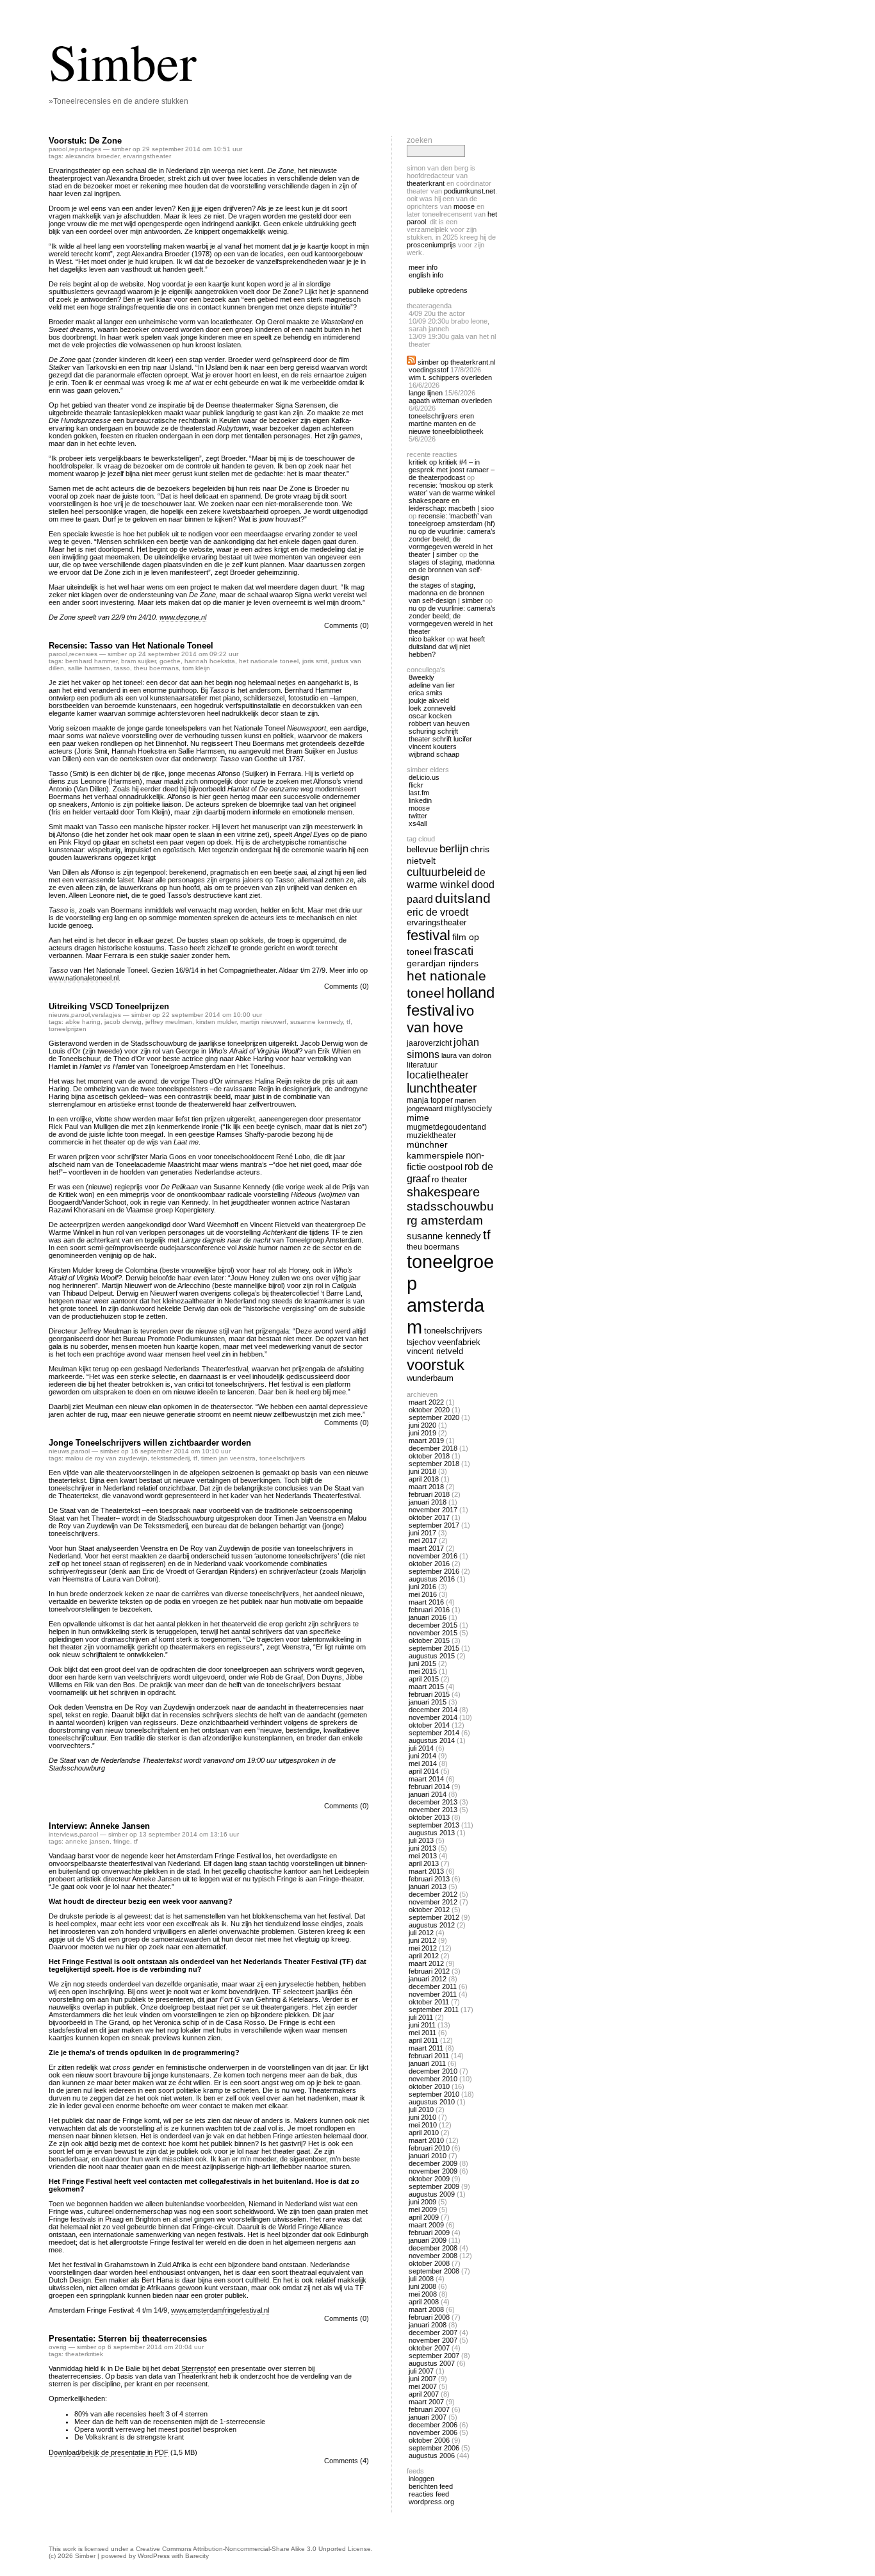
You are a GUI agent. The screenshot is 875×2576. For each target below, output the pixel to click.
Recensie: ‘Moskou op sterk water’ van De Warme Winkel (452, 489)
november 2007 (433, 2340)
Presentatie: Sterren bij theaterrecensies (128, 2339)
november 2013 (433, 1810)
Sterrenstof (199, 2368)
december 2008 (433, 2248)
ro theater (449, 1179)
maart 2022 (426, 1402)
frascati (454, 951)
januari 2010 (428, 2156)
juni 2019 (422, 1433)
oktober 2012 (429, 1910)
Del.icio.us (424, 777)
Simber (123, 61)
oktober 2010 (429, 2086)
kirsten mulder (216, 1022)
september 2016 (434, 1571)
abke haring (83, 1022)
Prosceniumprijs (431, 245)
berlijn (454, 849)
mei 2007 (423, 2386)
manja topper (430, 1100)
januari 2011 (427, 2063)
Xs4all (418, 823)
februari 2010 (429, 2148)
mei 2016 (423, 1594)
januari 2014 (428, 1794)
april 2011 (423, 2040)
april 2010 (424, 2133)
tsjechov (421, 1342)
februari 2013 (429, 1879)
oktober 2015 (429, 1640)
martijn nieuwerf (263, 1022)
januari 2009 (428, 2240)
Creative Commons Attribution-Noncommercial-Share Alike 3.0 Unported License (253, 2549)
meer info (423, 267)
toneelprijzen (68, 1029)
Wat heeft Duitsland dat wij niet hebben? (447, 647)
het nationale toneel (269, 661)
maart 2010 (426, 2140)
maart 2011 (426, 2048)
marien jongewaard (441, 1104)
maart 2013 (426, 1871)
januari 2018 (428, 1502)
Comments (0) (347, 625)
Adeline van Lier (432, 685)
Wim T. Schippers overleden (450, 377)
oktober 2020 (429, 1410)
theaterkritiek (84, 2354)
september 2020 (434, 1417)
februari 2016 (429, 1610)
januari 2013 (428, 1887)
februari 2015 (429, 1694)
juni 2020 (422, 1425)
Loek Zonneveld (432, 708)
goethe (170, 661)
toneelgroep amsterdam (450, 1294)
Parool (58, 149)
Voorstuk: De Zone (85, 141)
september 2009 (434, 2186)
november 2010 (433, 2079)
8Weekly (421, 677)
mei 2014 (423, 1763)
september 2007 (434, 2356)
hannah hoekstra (210, 661)
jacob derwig (123, 1022)
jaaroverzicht (429, 1043)
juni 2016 (422, 1587)
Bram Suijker (138, 661)
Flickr (416, 785)
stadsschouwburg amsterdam (450, 1213)
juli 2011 (421, 2017)
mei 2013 (423, 1856)
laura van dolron (466, 1055)
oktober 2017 (429, 1517)
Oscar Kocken (430, 716)
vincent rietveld (435, 1351)
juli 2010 (421, 2110)
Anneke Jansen (87, 1841)
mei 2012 (423, 1948)
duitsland (463, 898)
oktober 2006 (429, 2440)
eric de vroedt (437, 912)
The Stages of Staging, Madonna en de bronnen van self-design (452, 566)
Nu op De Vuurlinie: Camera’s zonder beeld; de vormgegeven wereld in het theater (452, 620)
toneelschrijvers (282, 1458)
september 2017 (434, 1525)
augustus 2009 (432, 2194)
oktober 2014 (429, 1725)
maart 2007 (426, 2402)
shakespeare (443, 1192)
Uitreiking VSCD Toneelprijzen (109, 1006)
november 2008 (433, 2256)
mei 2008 (423, 2294)
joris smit (315, 661)
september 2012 (434, 1917)
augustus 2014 (432, 1740)
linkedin (420, 800)
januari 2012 (428, 1979)
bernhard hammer (91, 661)
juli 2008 (421, 2279)
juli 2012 (421, 1933)
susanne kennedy (316, 1022)
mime (418, 1118)
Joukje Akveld (429, 700)
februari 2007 (429, 2409)
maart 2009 (426, 2225)
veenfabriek (459, 1342)
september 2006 (434, 2448)
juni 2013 (422, 1848)
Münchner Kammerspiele (435, 1150)
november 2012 (433, 1902)
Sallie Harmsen (89, 668)
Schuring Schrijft (433, 731)
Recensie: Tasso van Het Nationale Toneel (131, 646)
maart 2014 (426, 1779)
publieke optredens (438, 290)
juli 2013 (421, 1840)
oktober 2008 (429, 2263)
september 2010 (434, 2094)
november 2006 (433, 2432)
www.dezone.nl (183, 617)
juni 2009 (422, 2202)
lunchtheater (442, 1088)
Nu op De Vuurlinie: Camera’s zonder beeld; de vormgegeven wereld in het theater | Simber (452, 543)
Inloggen (421, 2479)
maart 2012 (426, 1963)
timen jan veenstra (228, 1458)
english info (426, 275)
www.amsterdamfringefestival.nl (220, 2310)
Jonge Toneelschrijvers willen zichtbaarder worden (150, 1443)
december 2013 (433, 1802)
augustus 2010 (432, 2102)
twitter (418, 816)
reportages (85, 149)
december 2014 (433, 1710)
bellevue (422, 849)
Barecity (197, 2556)
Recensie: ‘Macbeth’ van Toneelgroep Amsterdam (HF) (452, 520)
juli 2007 (421, 2371)
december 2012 (433, 1894)
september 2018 (434, 1464)
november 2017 (433, 1510)
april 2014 (424, 1771)
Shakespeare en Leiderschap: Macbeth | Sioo (451, 504)
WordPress (154, 2556)
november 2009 (433, 2171)
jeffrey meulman (169, 1022)
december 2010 (433, 2071)
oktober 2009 (429, 2179)
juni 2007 (422, 2379)
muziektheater (431, 1135)
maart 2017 (426, 1548)
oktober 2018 (429, 1456)
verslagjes (106, 1015)
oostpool (445, 1167)
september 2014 (434, 1733)
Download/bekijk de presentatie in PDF (109, 2452)
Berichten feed (431, 2486)
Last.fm (419, 793)
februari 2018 (429, 1494)
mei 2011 (422, 2033)
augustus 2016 (432, 1579)
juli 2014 (421, 1748)
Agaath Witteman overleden (450, 400)
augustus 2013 (432, 1833)
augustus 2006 (432, 2456)
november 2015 (433, 1633)
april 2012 (424, 1956)
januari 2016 (428, 1617)
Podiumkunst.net (470, 191)
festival (429, 935)
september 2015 (434, 1648)
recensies (83, 654)
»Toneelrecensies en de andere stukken (119, 101)
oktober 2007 (429, 2348)
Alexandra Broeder (92, 156)
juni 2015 (422, 1664)
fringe (122, 1841)
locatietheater (437, 1075)
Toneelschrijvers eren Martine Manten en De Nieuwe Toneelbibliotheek (446, 424)
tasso (122, 668)
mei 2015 (423, 1671)
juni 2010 (422, 2117)
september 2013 (434, 1825)
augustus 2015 (432, 1656)
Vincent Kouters (433, 747)
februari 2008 (429, 2317)
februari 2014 (429, 1787)
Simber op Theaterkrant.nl (456, 362)
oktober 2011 (429, 2002)
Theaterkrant (426, 183)
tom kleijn (196, 668)
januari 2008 (428, 2325)
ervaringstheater (147, 156)
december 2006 (433, 2425)
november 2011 (433, 1994)
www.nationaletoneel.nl (84, 978)
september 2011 (434, 2010)
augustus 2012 (432, 1925)
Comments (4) (347, 2461)
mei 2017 (423, 1540)
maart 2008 (426, 2309)
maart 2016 (426, 1602)
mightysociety (468, 1108)
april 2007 (424, 2394)
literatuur (422, 1065)
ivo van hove (440, 1019)
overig (58, 2347)
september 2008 (434, 2271)
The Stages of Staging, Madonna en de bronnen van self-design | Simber (446, 593)
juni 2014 (422, 1756)
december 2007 (433, 2332)
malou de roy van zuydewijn (106, 1458)
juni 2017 (422, 1533)
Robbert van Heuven (439, 723)
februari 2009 (429, 2233)
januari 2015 (428, 1702)
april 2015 (424, 1679)
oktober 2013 (429, 1817)
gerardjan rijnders (443, 963)
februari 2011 (429, 2056)
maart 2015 (426, 1687)
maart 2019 (426, 1441)
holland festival (451, 1001)
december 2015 (433, 1625)
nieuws (59, 1015)
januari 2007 (428, 2417)
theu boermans (156, 668)
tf (348, 1022)
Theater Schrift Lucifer (440, 739)
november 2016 (433, 1556)
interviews (63, 1834)
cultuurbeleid (439, 872)
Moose (464, 206)
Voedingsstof (429, 370)
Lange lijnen (426, 393)
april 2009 (424, 2217)
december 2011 (433, 1986)
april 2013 (424, 1863)
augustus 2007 (432, 2363)
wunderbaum (430, 1378)
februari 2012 (429, 1971)
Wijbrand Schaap (434, 754)
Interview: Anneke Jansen (99, 1826)
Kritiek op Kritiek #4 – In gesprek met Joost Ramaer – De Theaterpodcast (452, 470)
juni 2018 (422, 1471)
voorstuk (436, 1365)
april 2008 (424, 2302)
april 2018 (424, 1479)
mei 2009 (423, 2209)
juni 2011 (422, 2025)
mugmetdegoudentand (446, 1127)
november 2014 (433, 1717)
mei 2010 (423, 2125)
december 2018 (433, 1448)
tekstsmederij (170, 1458)
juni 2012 (422, 1940)
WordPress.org (431, 2502)
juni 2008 (422, 2286)
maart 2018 (426, 1487)
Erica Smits (426, 693)
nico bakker (427, 639)
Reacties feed (429, 2494)
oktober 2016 (429, 1564)
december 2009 (433, 2163)
